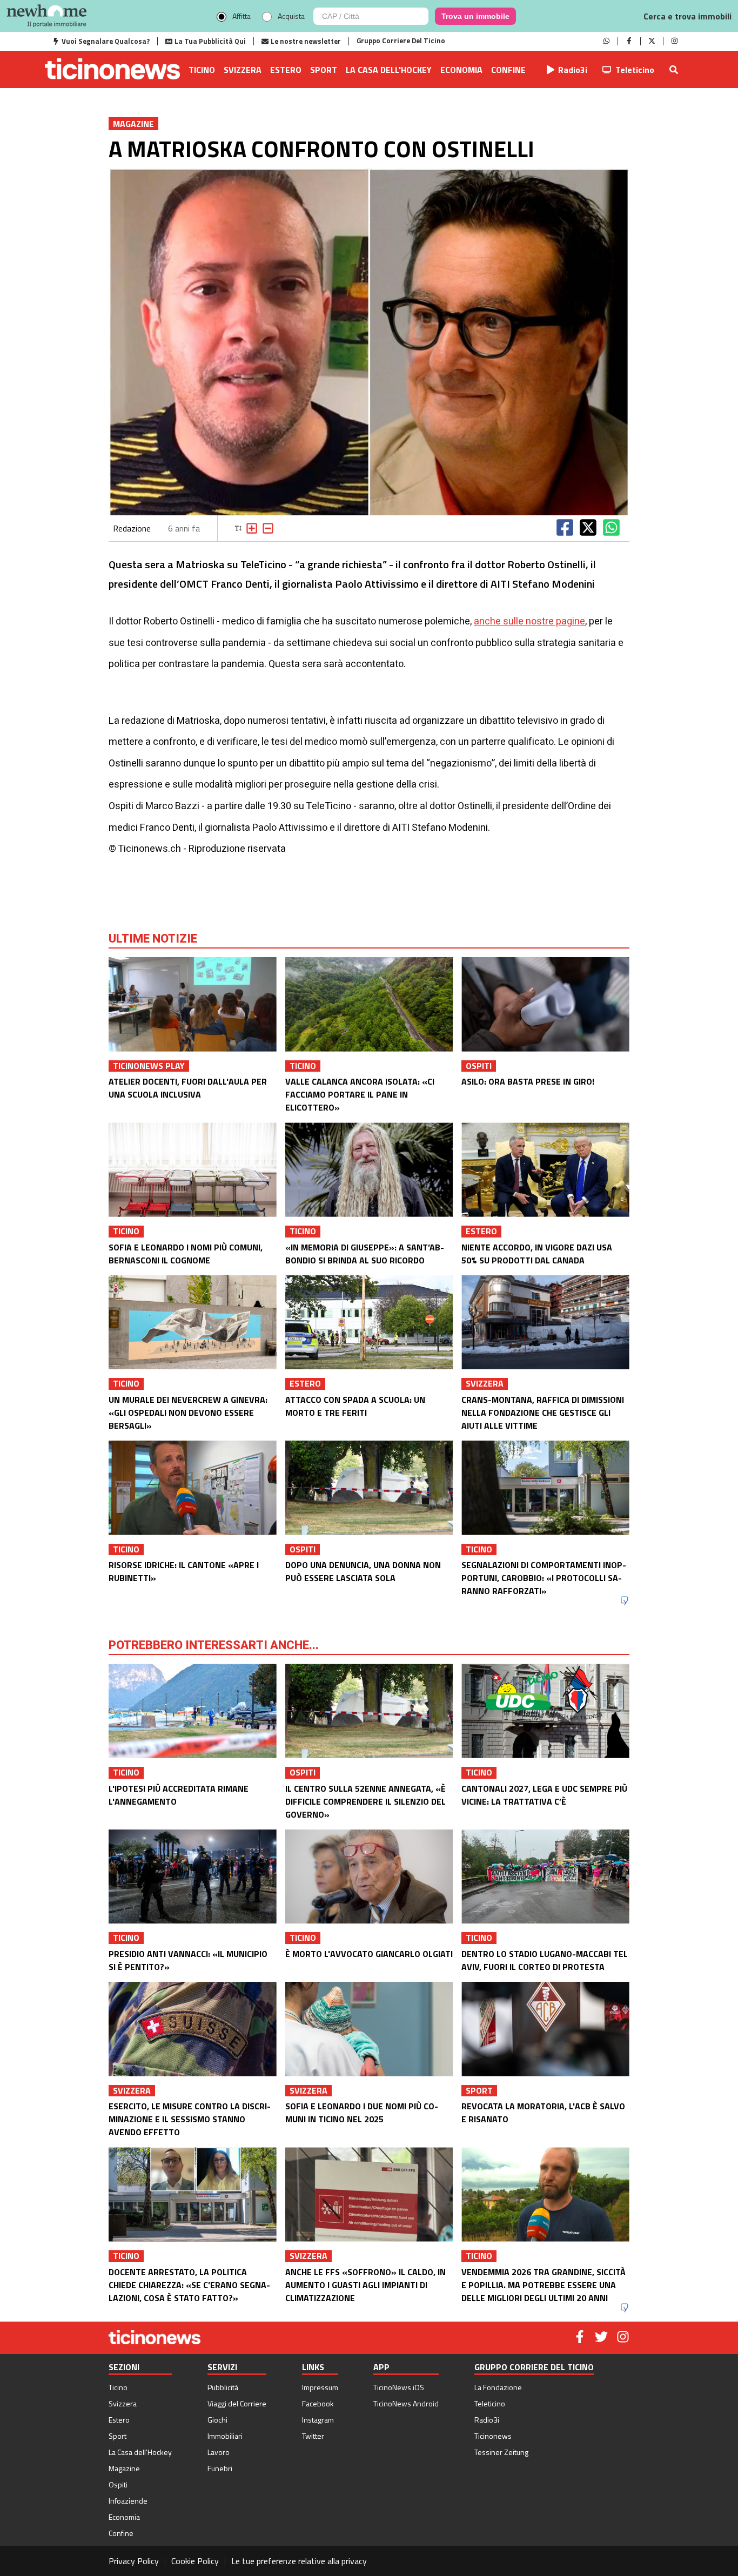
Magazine (124, 2468)
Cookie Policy (195, 2561)
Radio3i (573, 70)
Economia (461, 70)
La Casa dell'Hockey (389, 70)
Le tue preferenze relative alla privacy (299, 2561)
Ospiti (118, 2484)
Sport (324, 70)
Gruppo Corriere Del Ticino (401, 41)
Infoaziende (128, 2501)
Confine (508, 70)
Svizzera (243, 70)
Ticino (202, 70)
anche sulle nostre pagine (529, 621)
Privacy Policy (134, 2561)
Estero (286, 70)
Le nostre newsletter (306, 41)
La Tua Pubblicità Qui (210, 41)
